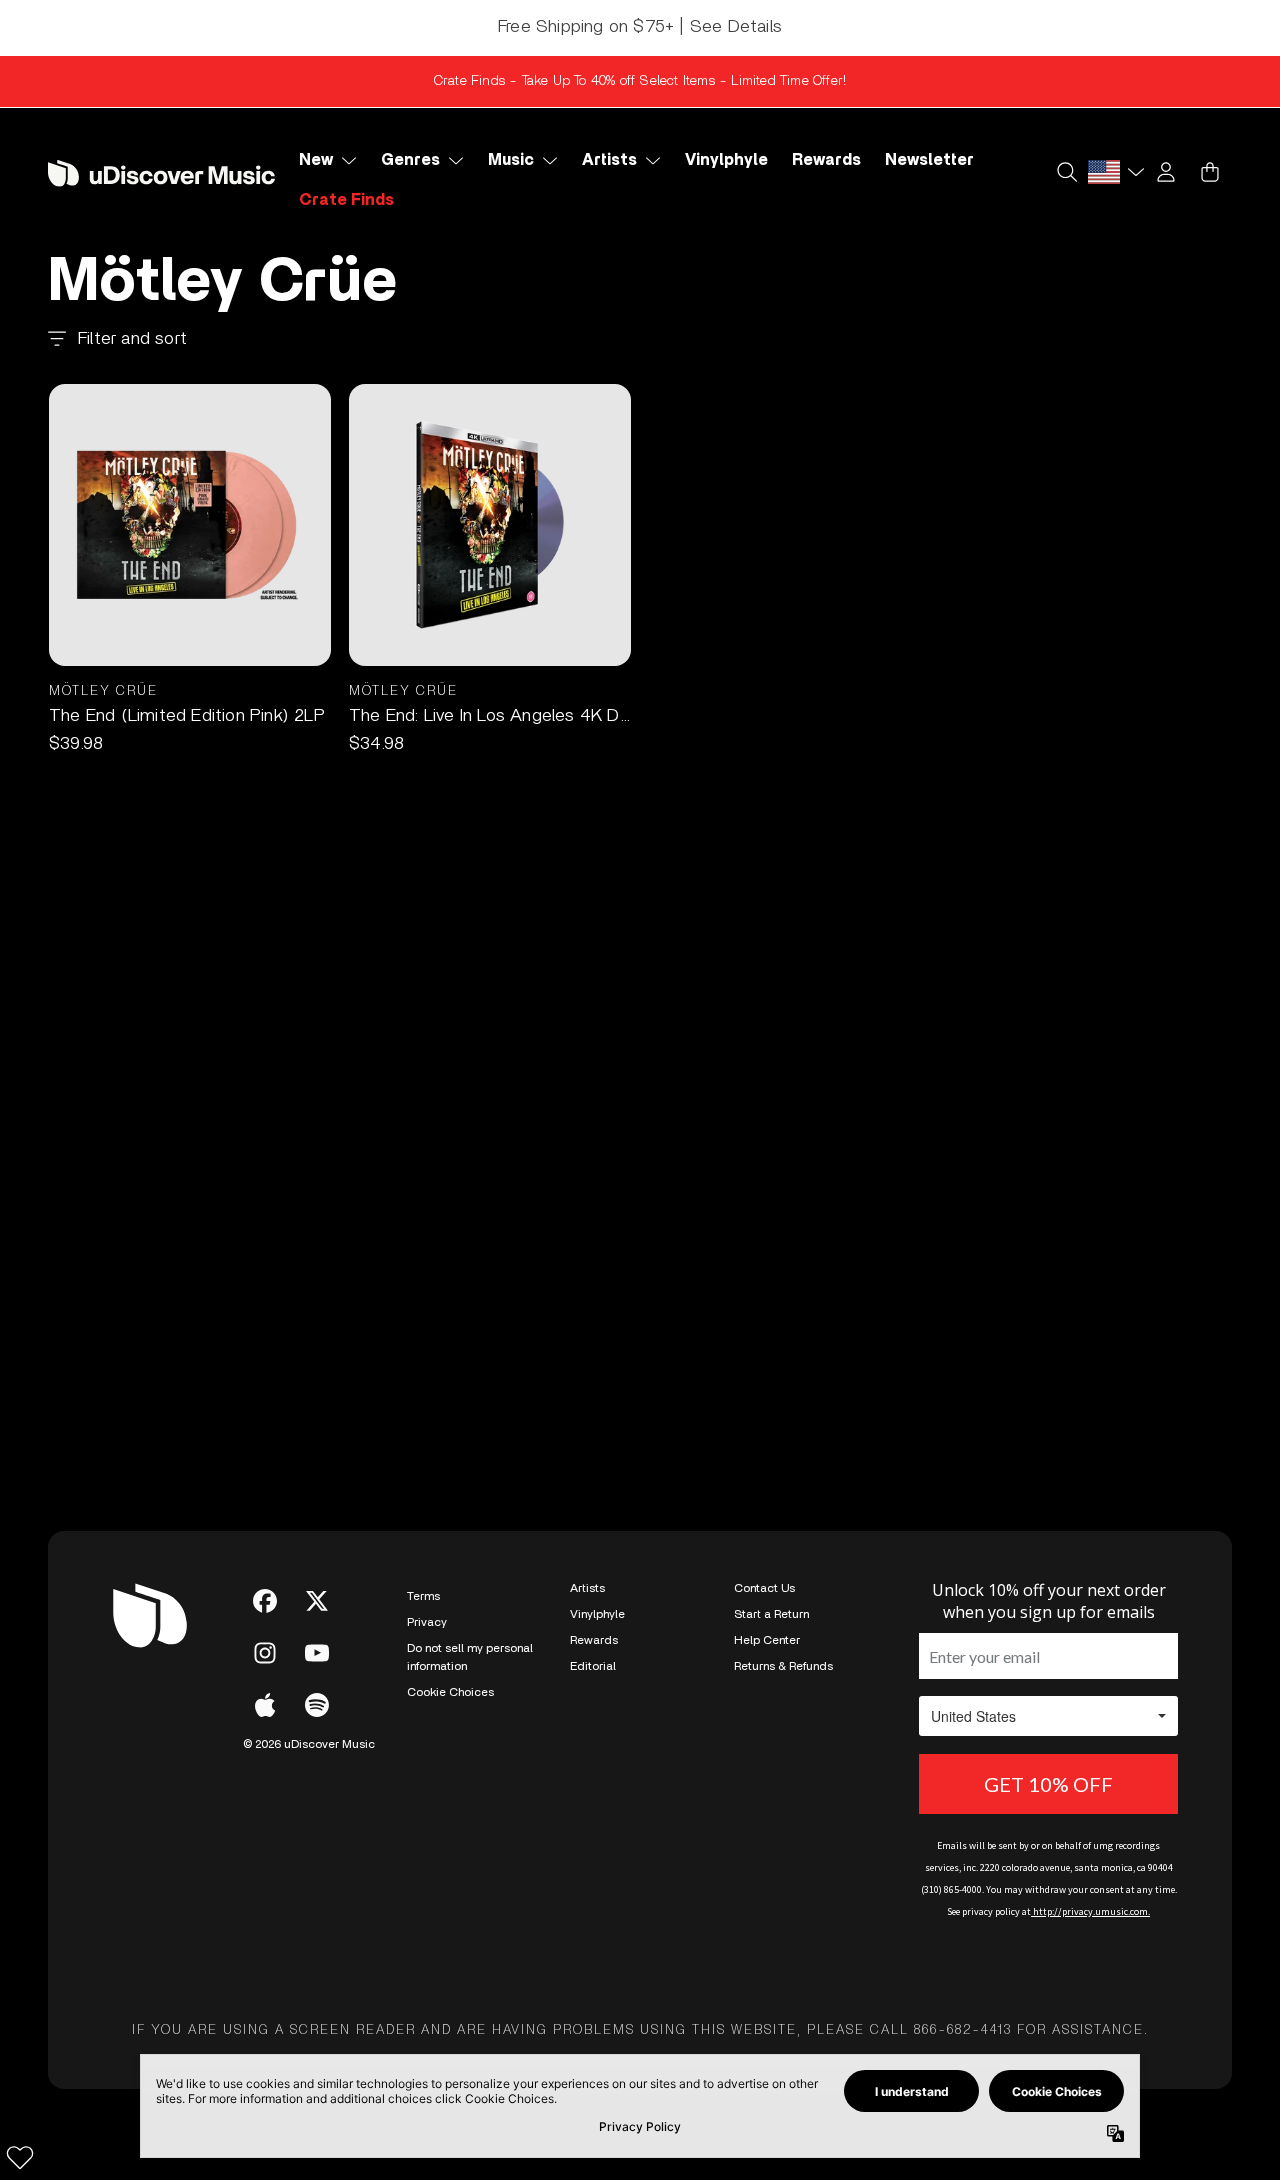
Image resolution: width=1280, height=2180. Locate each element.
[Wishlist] (20, 2157)
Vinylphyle (597, 1614)
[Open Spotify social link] (317, 1705)
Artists (587, 1588)
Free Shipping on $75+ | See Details (640, 27)
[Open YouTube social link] (317, 1653)
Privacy (427, 1622)
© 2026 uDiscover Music (309, 1744)
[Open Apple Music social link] (265, 1705)
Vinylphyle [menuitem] (726, 160)
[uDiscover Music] (161, 173)
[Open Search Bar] (1066, 172)
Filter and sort (132, 339)
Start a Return (771, 1614)
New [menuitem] (316, 160)
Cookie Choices (450, 1692)
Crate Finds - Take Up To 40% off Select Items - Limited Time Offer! (640, 81)
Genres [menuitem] (410, 160)
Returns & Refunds (783, 1666)
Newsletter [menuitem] (929, 160)
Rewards (594, 1640)
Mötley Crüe (103, 691)
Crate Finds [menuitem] (346, 200)
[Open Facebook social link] (265, 1601)
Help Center (767, 1640)
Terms (423, 1596)
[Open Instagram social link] (265, 1653)
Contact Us (764, 1588)
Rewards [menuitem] (826, 160)
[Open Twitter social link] (317, 1601)
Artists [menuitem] (609, 160)
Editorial (593, 1666)
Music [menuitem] (511, 160)
